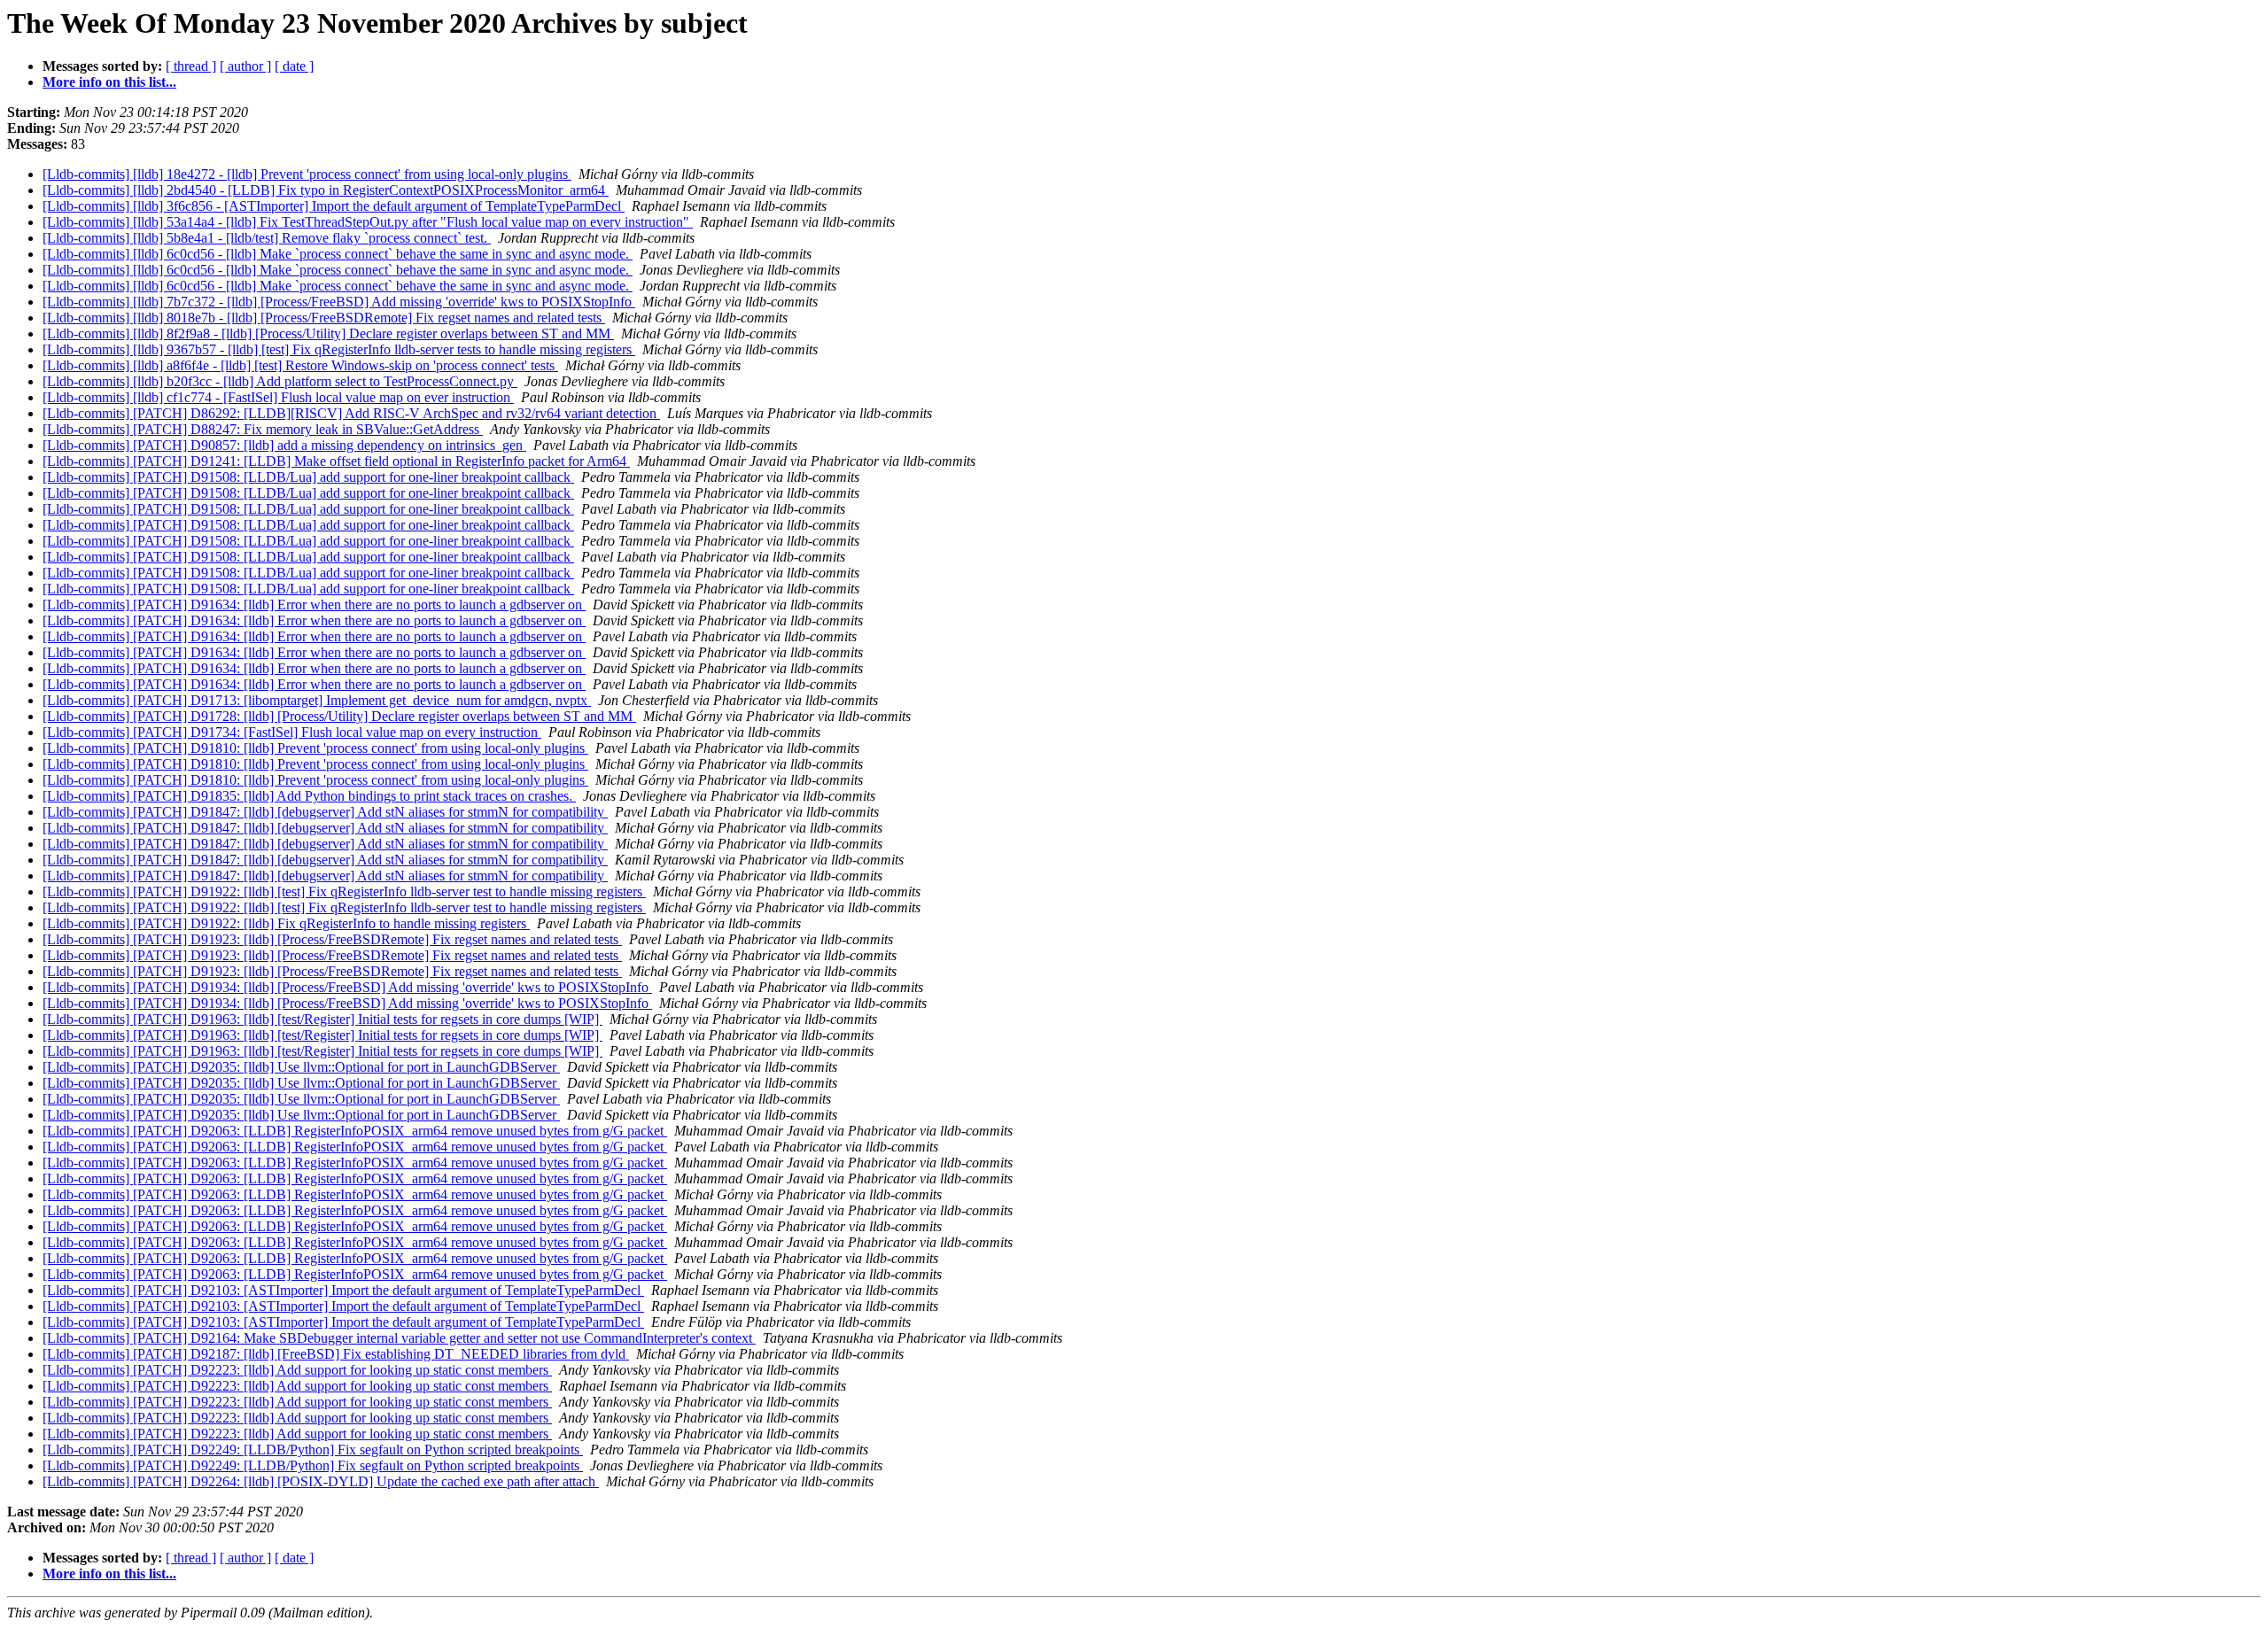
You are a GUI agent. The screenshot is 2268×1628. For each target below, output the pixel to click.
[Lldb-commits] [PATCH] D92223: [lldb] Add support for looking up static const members (297, 1370)
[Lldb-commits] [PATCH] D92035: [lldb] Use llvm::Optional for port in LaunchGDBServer (301, 1067)
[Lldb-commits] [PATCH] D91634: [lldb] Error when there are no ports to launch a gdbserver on (314, 605)
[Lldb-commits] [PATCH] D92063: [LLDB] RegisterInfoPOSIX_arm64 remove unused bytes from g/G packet (355, 1131)
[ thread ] (191, 66)
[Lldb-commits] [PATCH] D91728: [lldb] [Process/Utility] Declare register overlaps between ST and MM (339, 716)
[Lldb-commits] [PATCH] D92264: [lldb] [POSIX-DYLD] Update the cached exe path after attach (321, 1481)
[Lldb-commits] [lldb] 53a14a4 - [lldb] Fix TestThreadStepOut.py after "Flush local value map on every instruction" (368, 222)
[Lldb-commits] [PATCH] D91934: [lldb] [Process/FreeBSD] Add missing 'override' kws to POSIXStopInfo (347, 987)
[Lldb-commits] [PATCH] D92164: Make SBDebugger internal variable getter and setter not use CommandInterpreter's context (399, 1338)
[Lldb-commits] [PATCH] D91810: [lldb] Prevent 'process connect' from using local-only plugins (315, 748)
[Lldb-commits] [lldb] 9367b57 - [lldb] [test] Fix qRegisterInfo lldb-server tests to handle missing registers (339, 349)
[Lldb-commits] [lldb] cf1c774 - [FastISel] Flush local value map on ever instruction (278, 397)
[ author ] (245, 66)
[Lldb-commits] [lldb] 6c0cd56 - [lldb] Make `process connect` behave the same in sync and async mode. (338, 254)
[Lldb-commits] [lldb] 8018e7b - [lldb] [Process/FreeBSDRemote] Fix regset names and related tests (324, 318)
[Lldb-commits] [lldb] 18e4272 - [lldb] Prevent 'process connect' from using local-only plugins (307, 174)
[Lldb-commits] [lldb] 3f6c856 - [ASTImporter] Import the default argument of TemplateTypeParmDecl (334, 206)
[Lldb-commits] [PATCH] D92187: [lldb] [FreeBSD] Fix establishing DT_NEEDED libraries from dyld (336, 1354)
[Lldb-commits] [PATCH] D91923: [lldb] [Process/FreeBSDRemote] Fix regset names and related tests (332, 939)
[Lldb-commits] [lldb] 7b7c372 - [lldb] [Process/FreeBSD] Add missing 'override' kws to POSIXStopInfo (339, 302)
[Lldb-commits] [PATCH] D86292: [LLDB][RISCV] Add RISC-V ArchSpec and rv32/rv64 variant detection (351, 413)
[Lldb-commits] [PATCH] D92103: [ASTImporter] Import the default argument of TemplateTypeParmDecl (343, 1290)
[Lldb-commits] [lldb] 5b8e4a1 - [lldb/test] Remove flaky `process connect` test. (267, 238)
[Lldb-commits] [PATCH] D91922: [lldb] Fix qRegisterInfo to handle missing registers (286, 923)
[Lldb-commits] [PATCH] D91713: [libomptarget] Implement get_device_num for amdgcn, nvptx (317, 700)
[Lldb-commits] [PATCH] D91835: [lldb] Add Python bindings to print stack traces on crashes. (309, 796)
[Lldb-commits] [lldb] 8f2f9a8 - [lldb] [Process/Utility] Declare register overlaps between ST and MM (328, 333)
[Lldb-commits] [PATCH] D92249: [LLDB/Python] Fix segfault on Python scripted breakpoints (313, 1450)
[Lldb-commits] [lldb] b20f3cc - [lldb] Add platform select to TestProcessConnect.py (280, 381)
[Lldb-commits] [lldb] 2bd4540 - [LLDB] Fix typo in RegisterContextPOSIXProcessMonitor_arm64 (326, 190)
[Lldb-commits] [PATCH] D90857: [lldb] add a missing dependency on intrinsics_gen (284, 445)
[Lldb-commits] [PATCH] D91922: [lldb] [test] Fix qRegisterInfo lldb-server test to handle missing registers (344, 892)
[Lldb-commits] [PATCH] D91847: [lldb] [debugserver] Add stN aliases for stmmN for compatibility (325, 812)
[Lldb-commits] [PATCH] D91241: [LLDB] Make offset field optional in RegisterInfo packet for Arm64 (336, 461)
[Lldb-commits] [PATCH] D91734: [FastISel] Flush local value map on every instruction (292, 732)
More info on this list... (109, 82)
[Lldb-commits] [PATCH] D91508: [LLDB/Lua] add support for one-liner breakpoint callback (308, 477)
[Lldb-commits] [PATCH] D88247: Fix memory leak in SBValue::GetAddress (263, 429)
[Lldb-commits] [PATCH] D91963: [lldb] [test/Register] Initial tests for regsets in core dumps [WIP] (322, 1019)
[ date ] (294, 66)
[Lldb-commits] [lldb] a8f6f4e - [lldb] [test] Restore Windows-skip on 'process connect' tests (300, 365)
